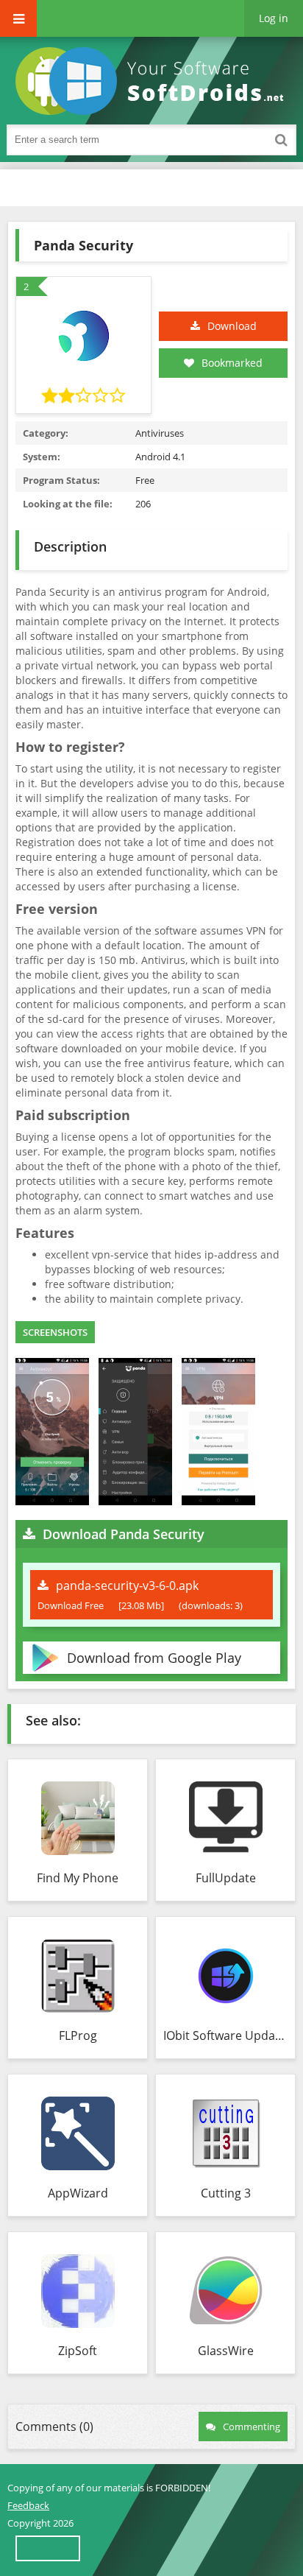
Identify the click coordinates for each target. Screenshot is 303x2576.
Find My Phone (78, 1878)
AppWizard (78, 2193)
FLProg (78, 2035)
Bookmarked (232, 363)
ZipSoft (78, 2351)
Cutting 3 (226, 2193)
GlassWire (226, 2351)
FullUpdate (226, 1878)
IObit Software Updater (225, 2035)
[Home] (154, 81)
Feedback (28, 2505)
